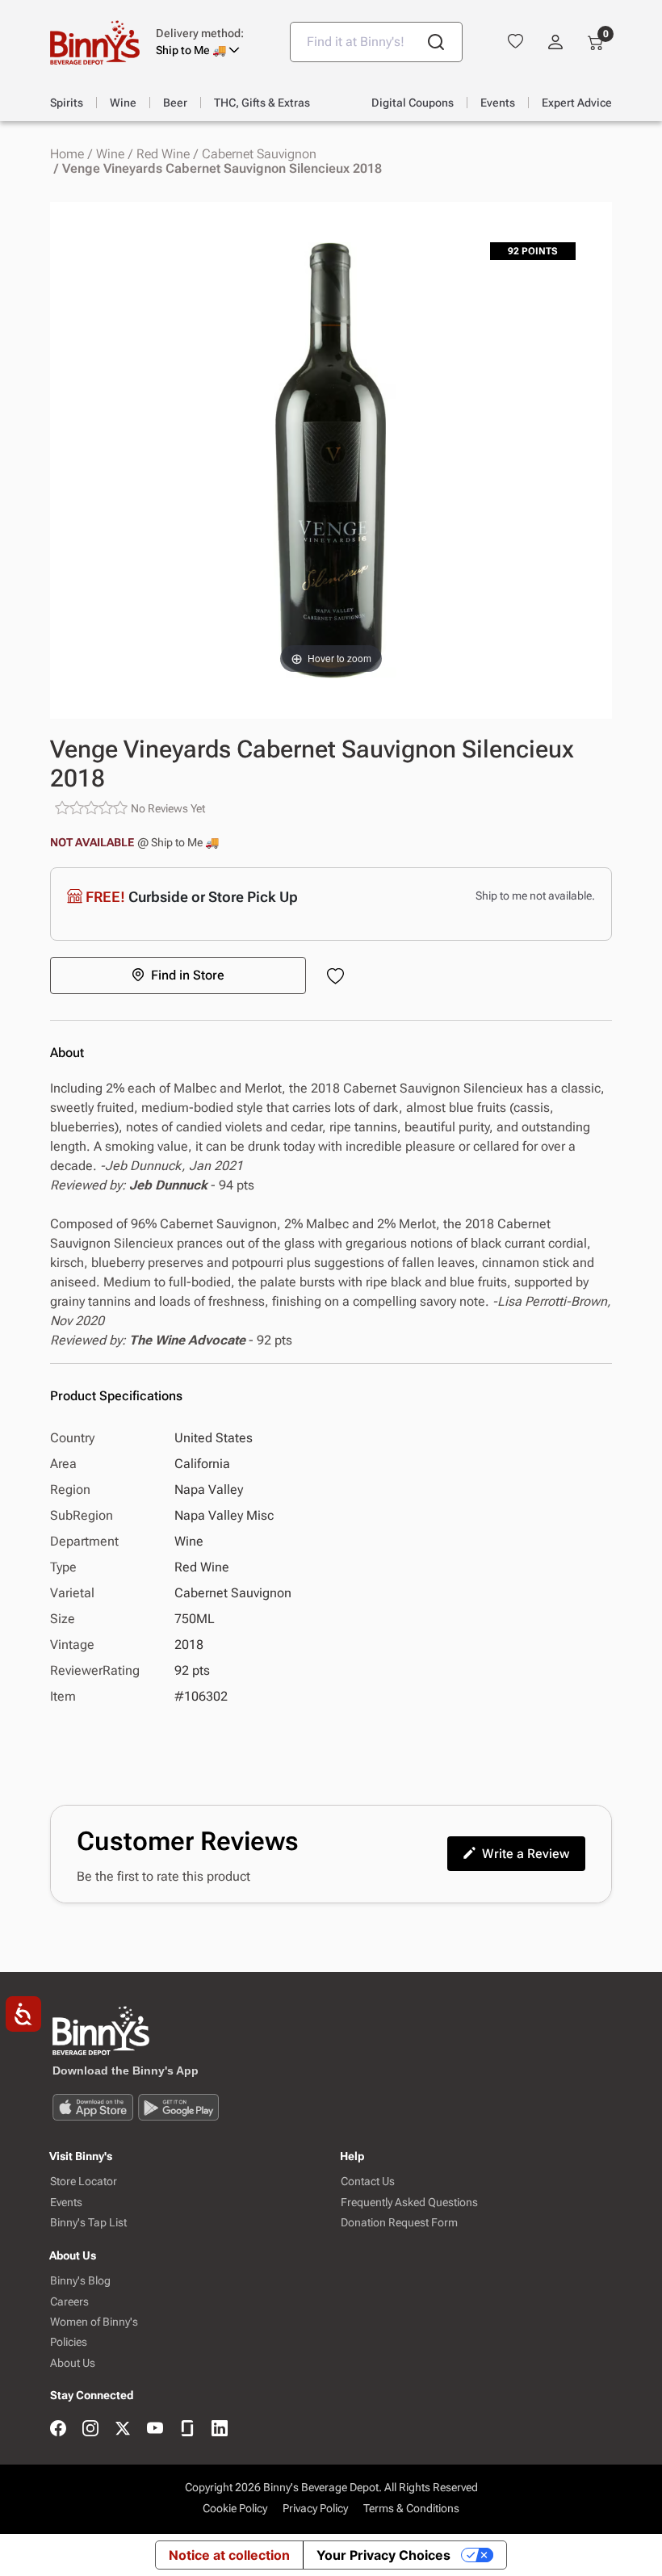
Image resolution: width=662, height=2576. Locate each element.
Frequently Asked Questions (409, 2203)
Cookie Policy (235, 2508)
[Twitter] (123, 2429)
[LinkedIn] (220, 2429)
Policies (69, 2342)
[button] (211, 42)
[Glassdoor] (187, 2429)
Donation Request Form (399, 2223)
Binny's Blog (80, 2281)
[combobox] (376, 42)
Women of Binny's (94, 2322)
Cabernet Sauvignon (259, 154)
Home (67, 154)
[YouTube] (155, 2429)
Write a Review (526, 1854)
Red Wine (163, 154)
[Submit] (436, 42)
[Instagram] (90, 2429)
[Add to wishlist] (339, 978)
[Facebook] (58, 2429)
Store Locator (84, 2182)
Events (66, 2203)
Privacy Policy (315, 2508)
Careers (69, 2302)
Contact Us (368, 2182)
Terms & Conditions (411, 2508)
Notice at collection (229, 2555)
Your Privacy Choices (383, 2555)
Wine (110, 154)
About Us (73, 2363)
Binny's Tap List (88, 2223)
